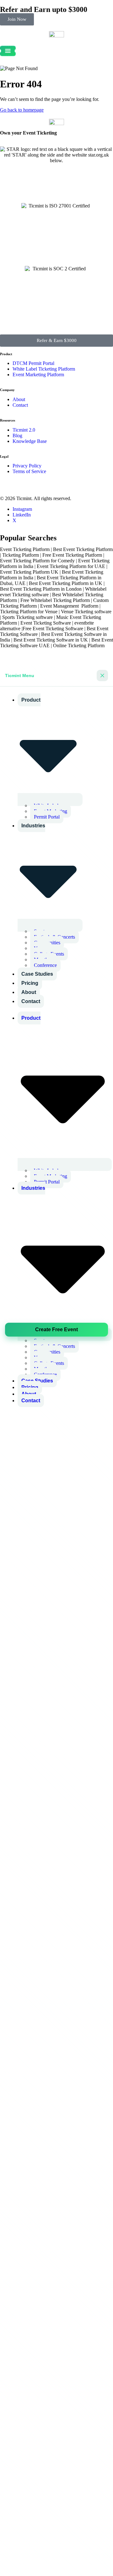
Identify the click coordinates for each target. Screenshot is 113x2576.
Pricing (30, 983)
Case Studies (37, 974)
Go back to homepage (22, 110)
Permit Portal (47, 817)
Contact (31, 1001)
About (29, 992)
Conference (45, 965)
